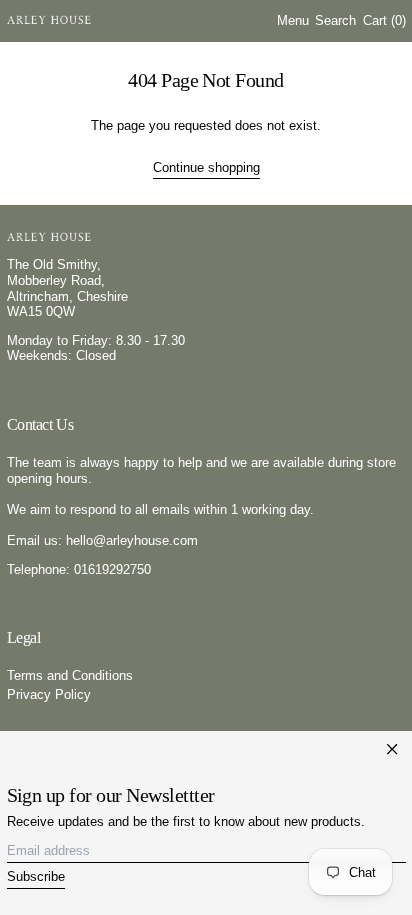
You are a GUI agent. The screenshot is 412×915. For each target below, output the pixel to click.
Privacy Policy (49, 694)
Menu (293, 20)
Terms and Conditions (70, 675)
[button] (335, 21)
